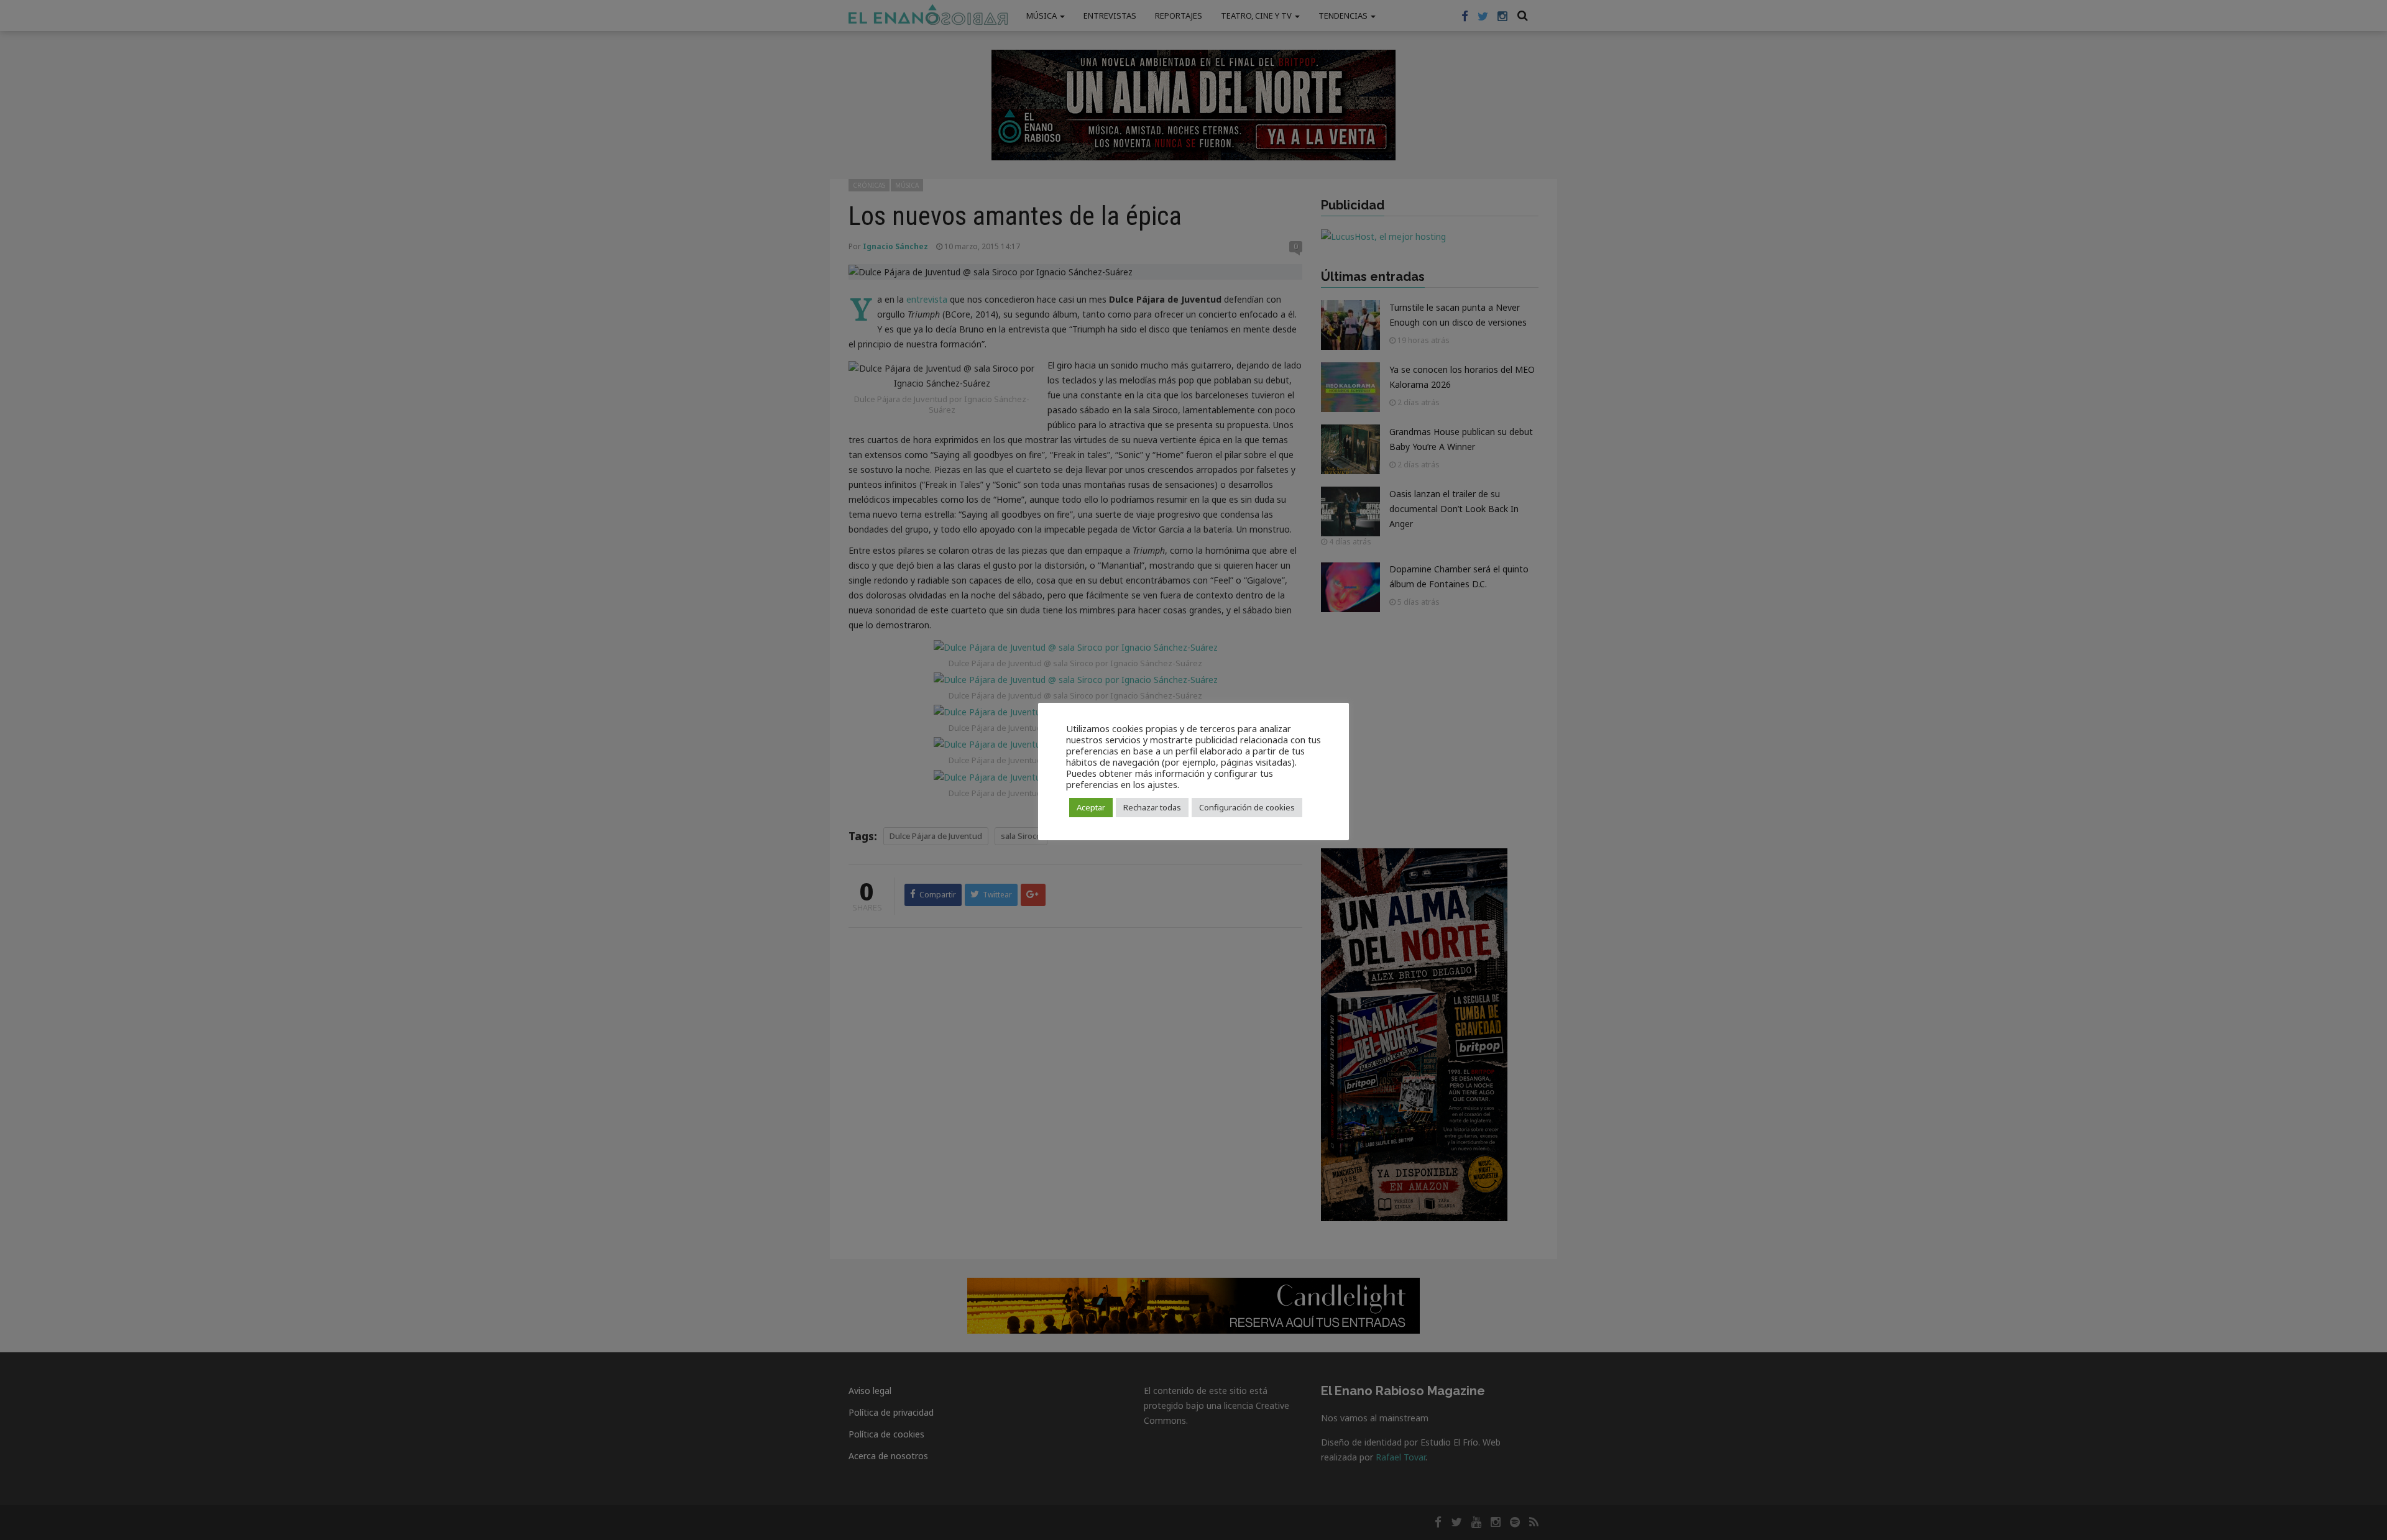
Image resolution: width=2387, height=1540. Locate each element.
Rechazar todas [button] (1152, 807)
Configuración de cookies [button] (1247, 807)
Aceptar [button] (1091, 807)
